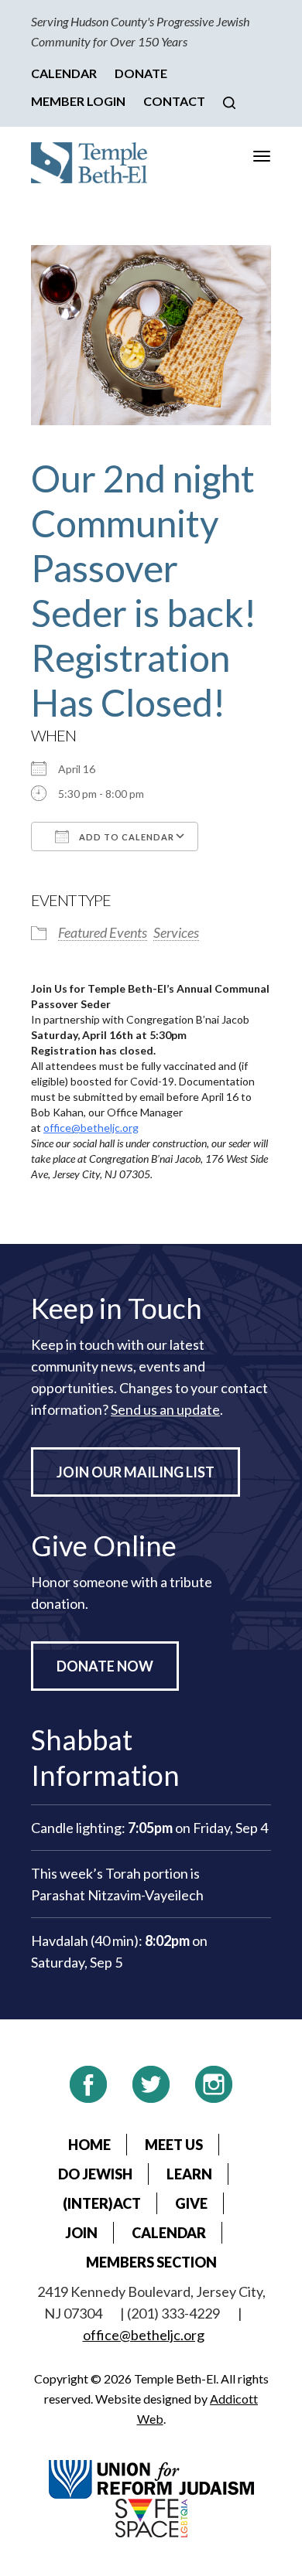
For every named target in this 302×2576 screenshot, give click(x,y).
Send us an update (165, 1409)
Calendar (64, 73)
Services (176, 932)
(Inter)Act (102, 2203)
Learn (189, 2174)
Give (191, 2203)
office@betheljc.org (91, 1128)
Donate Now (105, 1666)
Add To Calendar (125, 837)
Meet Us (174, 2145)
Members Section (151, 2262)
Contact (174, 101)
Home (89, 2145)
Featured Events (103, 932)
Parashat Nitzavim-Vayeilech (117, 1895)
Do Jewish (95, 2174)
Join (81, 2233)
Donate (141, 73)
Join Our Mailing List (136, 1472)
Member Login (78, 101)
